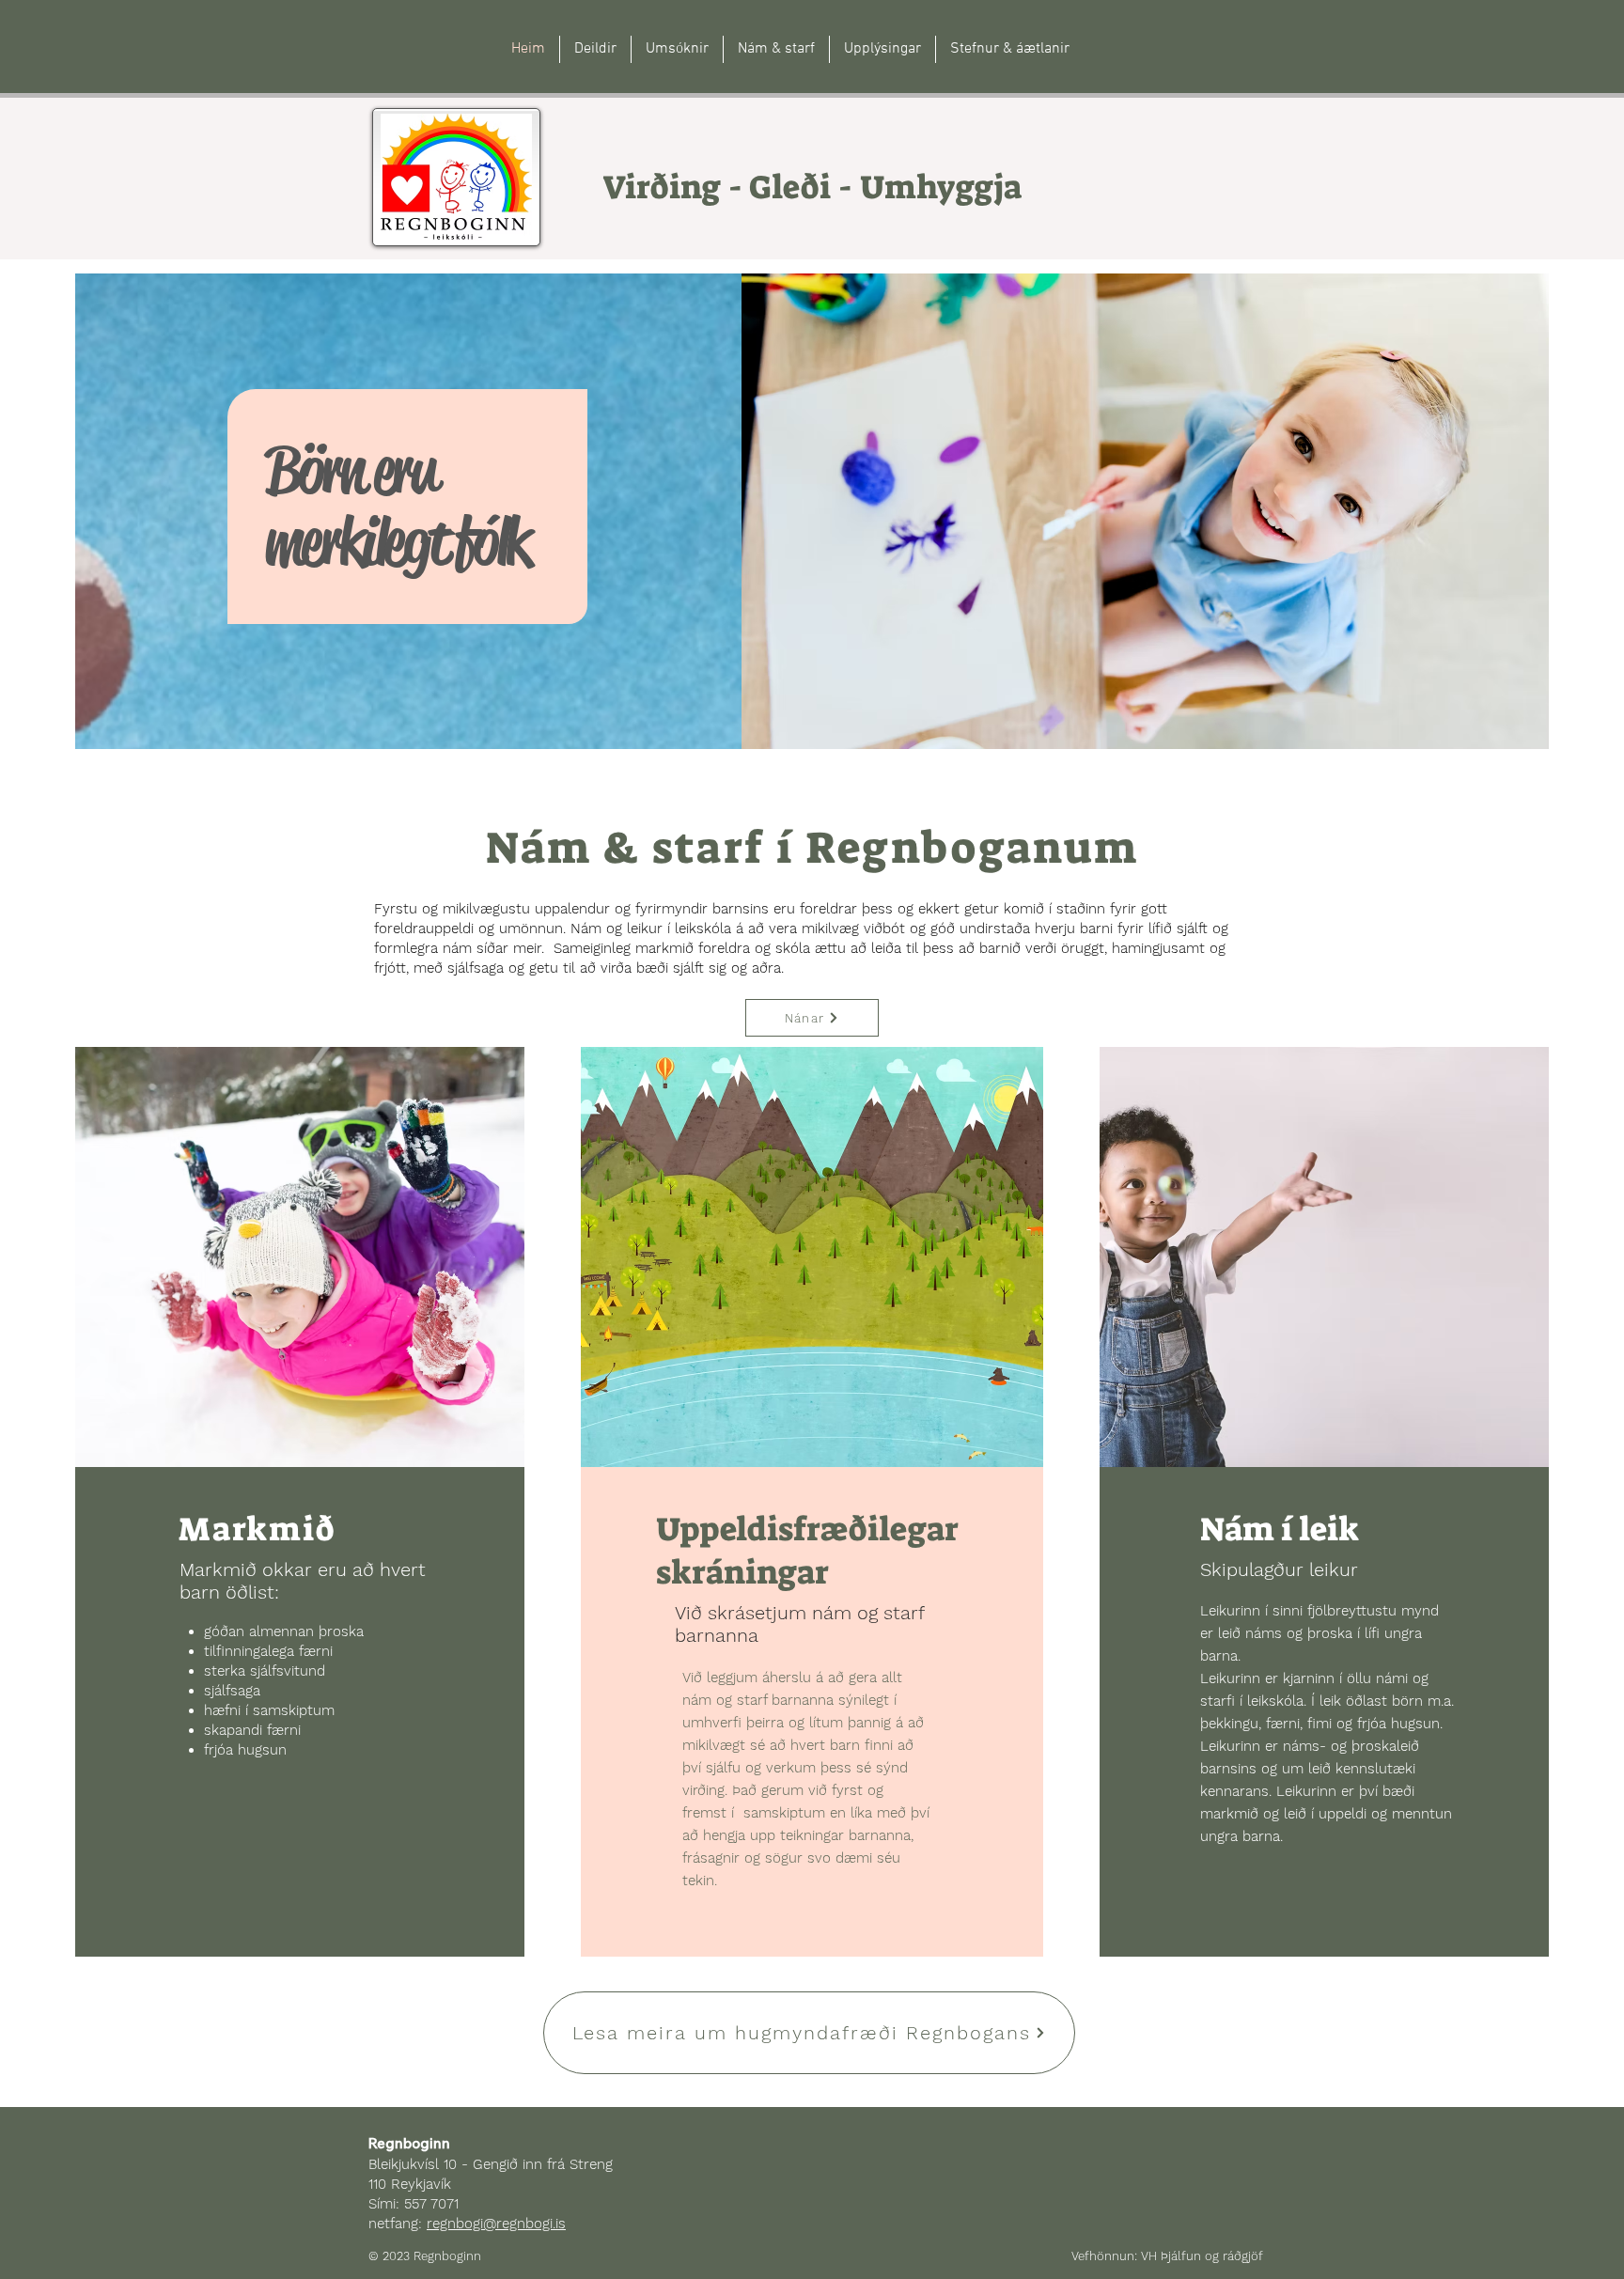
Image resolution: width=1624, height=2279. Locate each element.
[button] (776, 49)
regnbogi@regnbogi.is (496, 2224)
